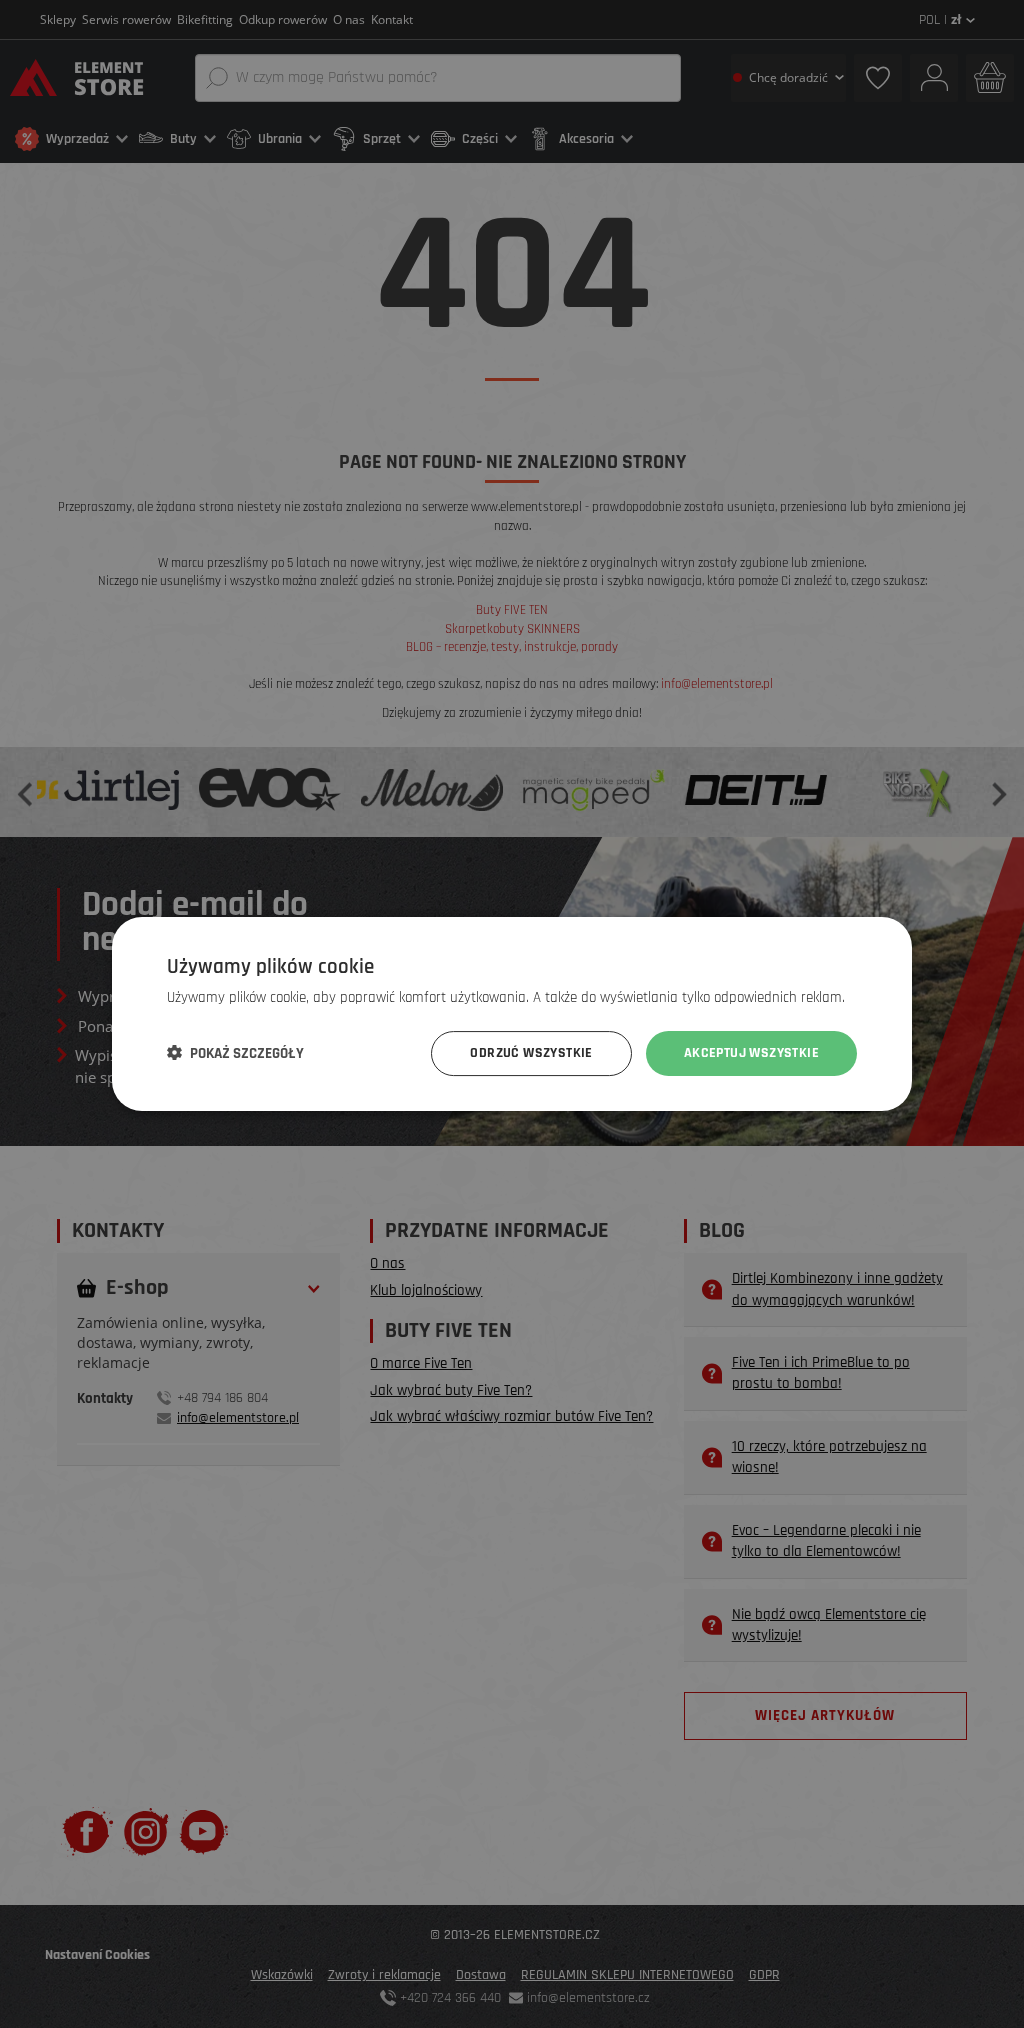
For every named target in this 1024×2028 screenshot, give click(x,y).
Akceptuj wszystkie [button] (751, 1053)
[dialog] (512, 1014)
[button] (235, 1054)
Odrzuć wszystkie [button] (531, 1053)
